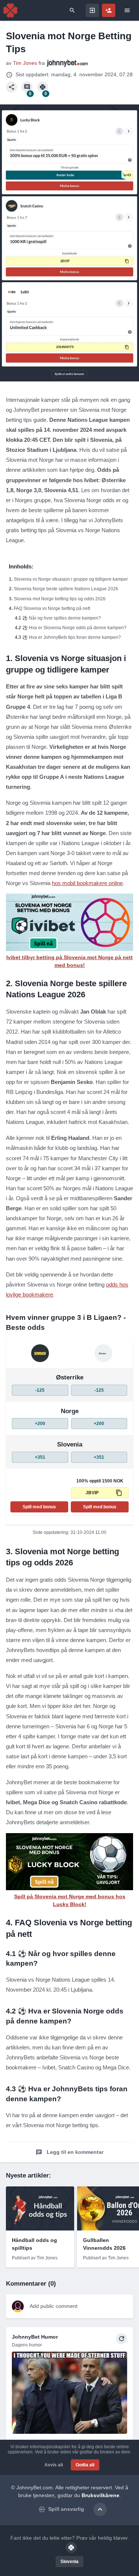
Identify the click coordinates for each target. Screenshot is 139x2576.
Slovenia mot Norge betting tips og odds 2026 (60, 599)
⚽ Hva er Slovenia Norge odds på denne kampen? (74, 628)
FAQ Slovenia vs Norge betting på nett (52, 608)
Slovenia (69, 2562)
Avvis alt (54, 2465)
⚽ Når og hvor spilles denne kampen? (62, 618)
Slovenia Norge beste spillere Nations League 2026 (66, 589)
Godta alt (85, 2465)
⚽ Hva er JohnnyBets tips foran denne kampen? (72, 637)
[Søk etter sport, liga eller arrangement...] (72, 10)
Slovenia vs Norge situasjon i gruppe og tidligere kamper (71, 579)
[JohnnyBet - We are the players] (10, 10)
